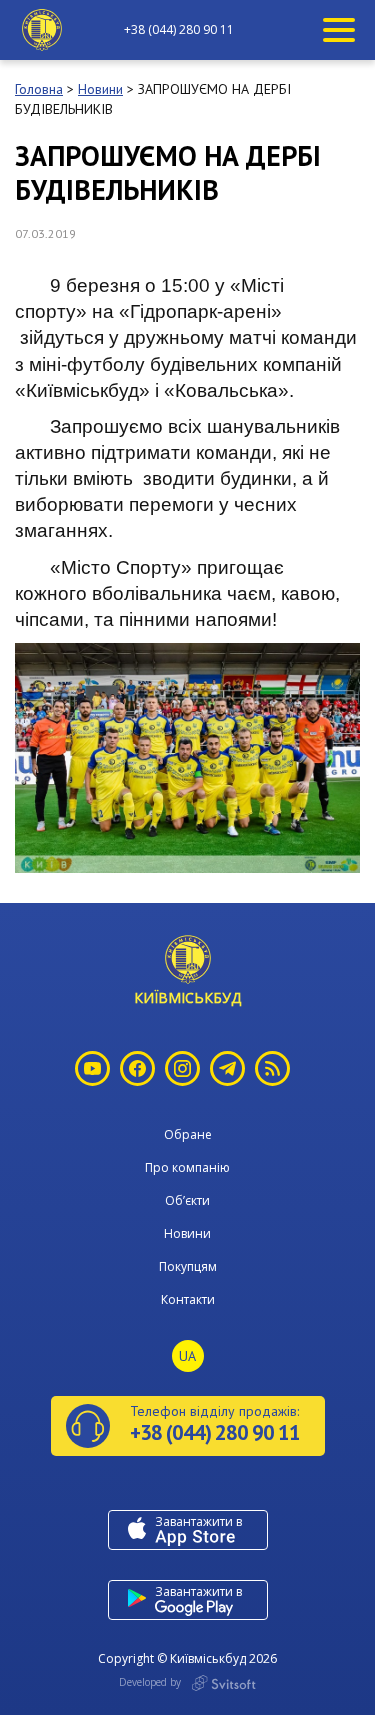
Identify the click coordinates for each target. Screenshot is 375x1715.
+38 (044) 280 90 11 (179, 30)
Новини (187, 1233)
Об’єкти (187, 1200)
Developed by (151, 1682)
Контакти (188, 1299)
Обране (188, 1134)
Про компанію (187, 1167)
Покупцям (188, 1266)
